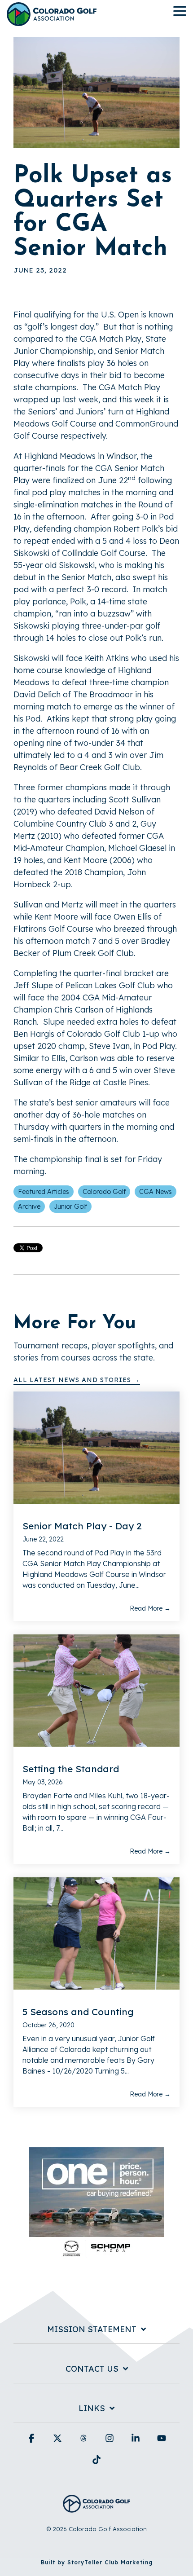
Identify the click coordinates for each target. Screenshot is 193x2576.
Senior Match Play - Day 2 (82, 1526)
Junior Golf (70, 1207)
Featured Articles (44, 1192)
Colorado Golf (104, 1192)
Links (92, 2409)
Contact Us (92, 2369)
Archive (29, 1207)
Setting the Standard (71, 1769)
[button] (180, 10)
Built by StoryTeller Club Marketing (97, 2562)
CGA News (156, 1192)
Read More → (150, 1608)
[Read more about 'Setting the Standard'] (96, 1691)
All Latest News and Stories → (77, 1380)
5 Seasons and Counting (78, 2012)
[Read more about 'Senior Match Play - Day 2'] (96, 1448)
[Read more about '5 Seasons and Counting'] (96, 1933)
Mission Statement (92, 2329)
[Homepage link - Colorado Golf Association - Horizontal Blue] (96, 2508)
